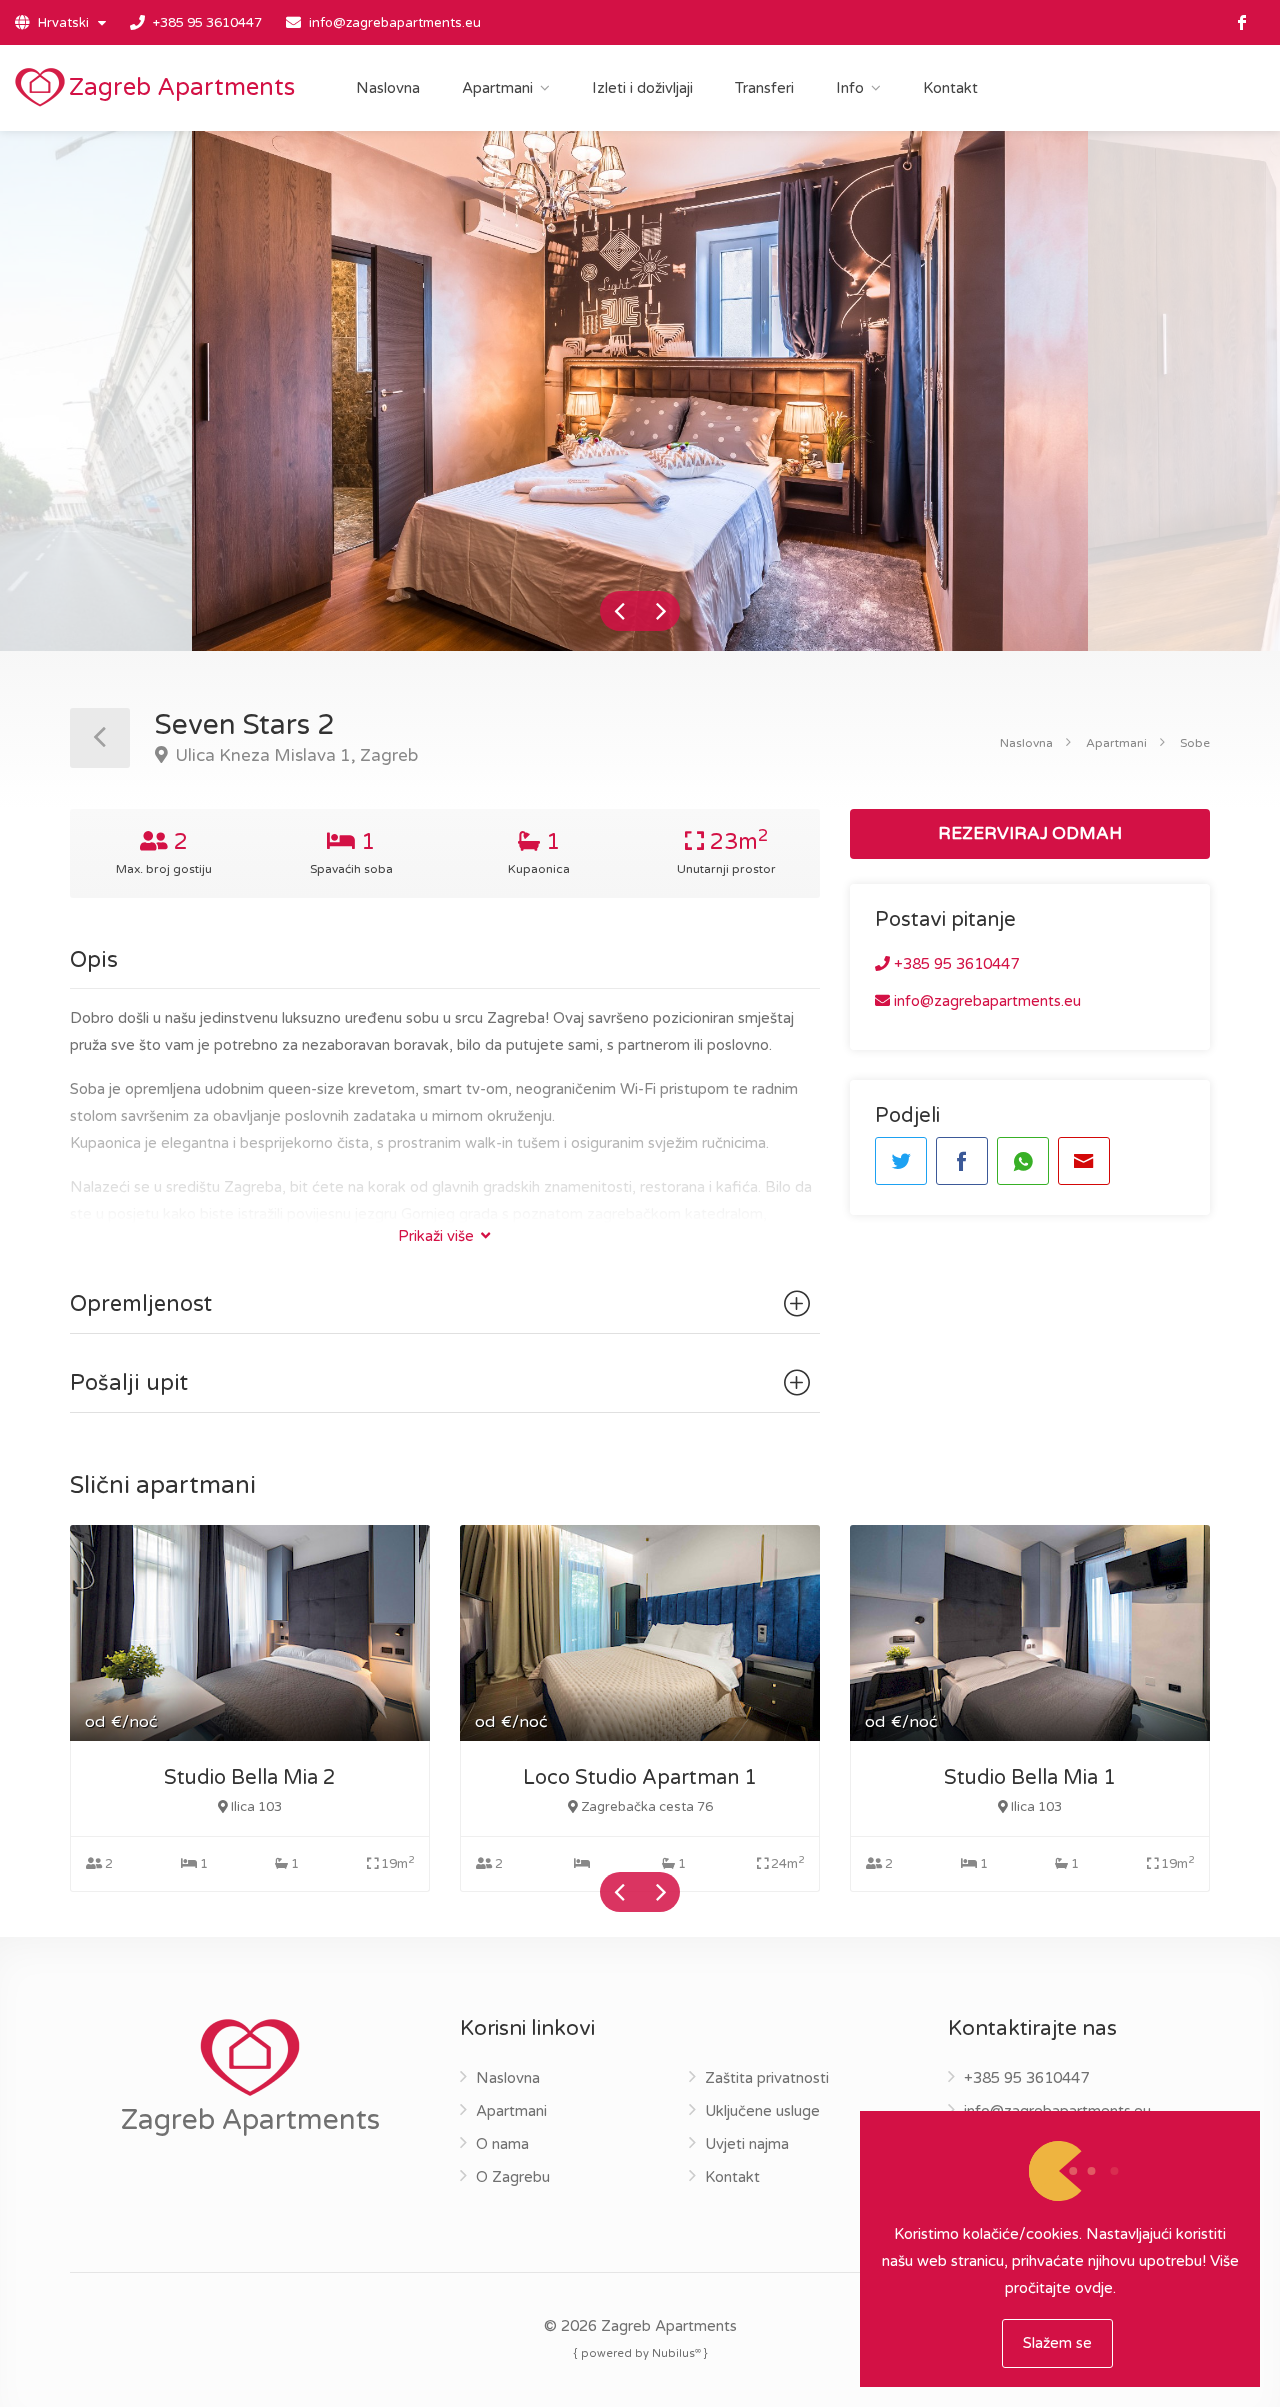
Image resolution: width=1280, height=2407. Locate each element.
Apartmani (497, 88)
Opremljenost (141, 1304)
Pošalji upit (129, 1383)
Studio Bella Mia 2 (250, 1778)
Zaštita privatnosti (767, 2078)
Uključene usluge (762, 2111)
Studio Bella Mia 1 (1030, 1778)
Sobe (1195, 743)
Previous (620, 611)
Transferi (764, 88)
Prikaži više (438, 1236)
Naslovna (388, 88)
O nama (502, 2144)
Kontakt (950, 88)
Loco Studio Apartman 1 (640, 1778)
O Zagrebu (513, 2177)
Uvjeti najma (747, 2144)
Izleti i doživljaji (642, 88)
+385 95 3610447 (207, 23)
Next (660, 611)
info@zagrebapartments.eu (395, 23)
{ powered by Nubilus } (640, 2352)
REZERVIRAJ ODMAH (1030, 833)
